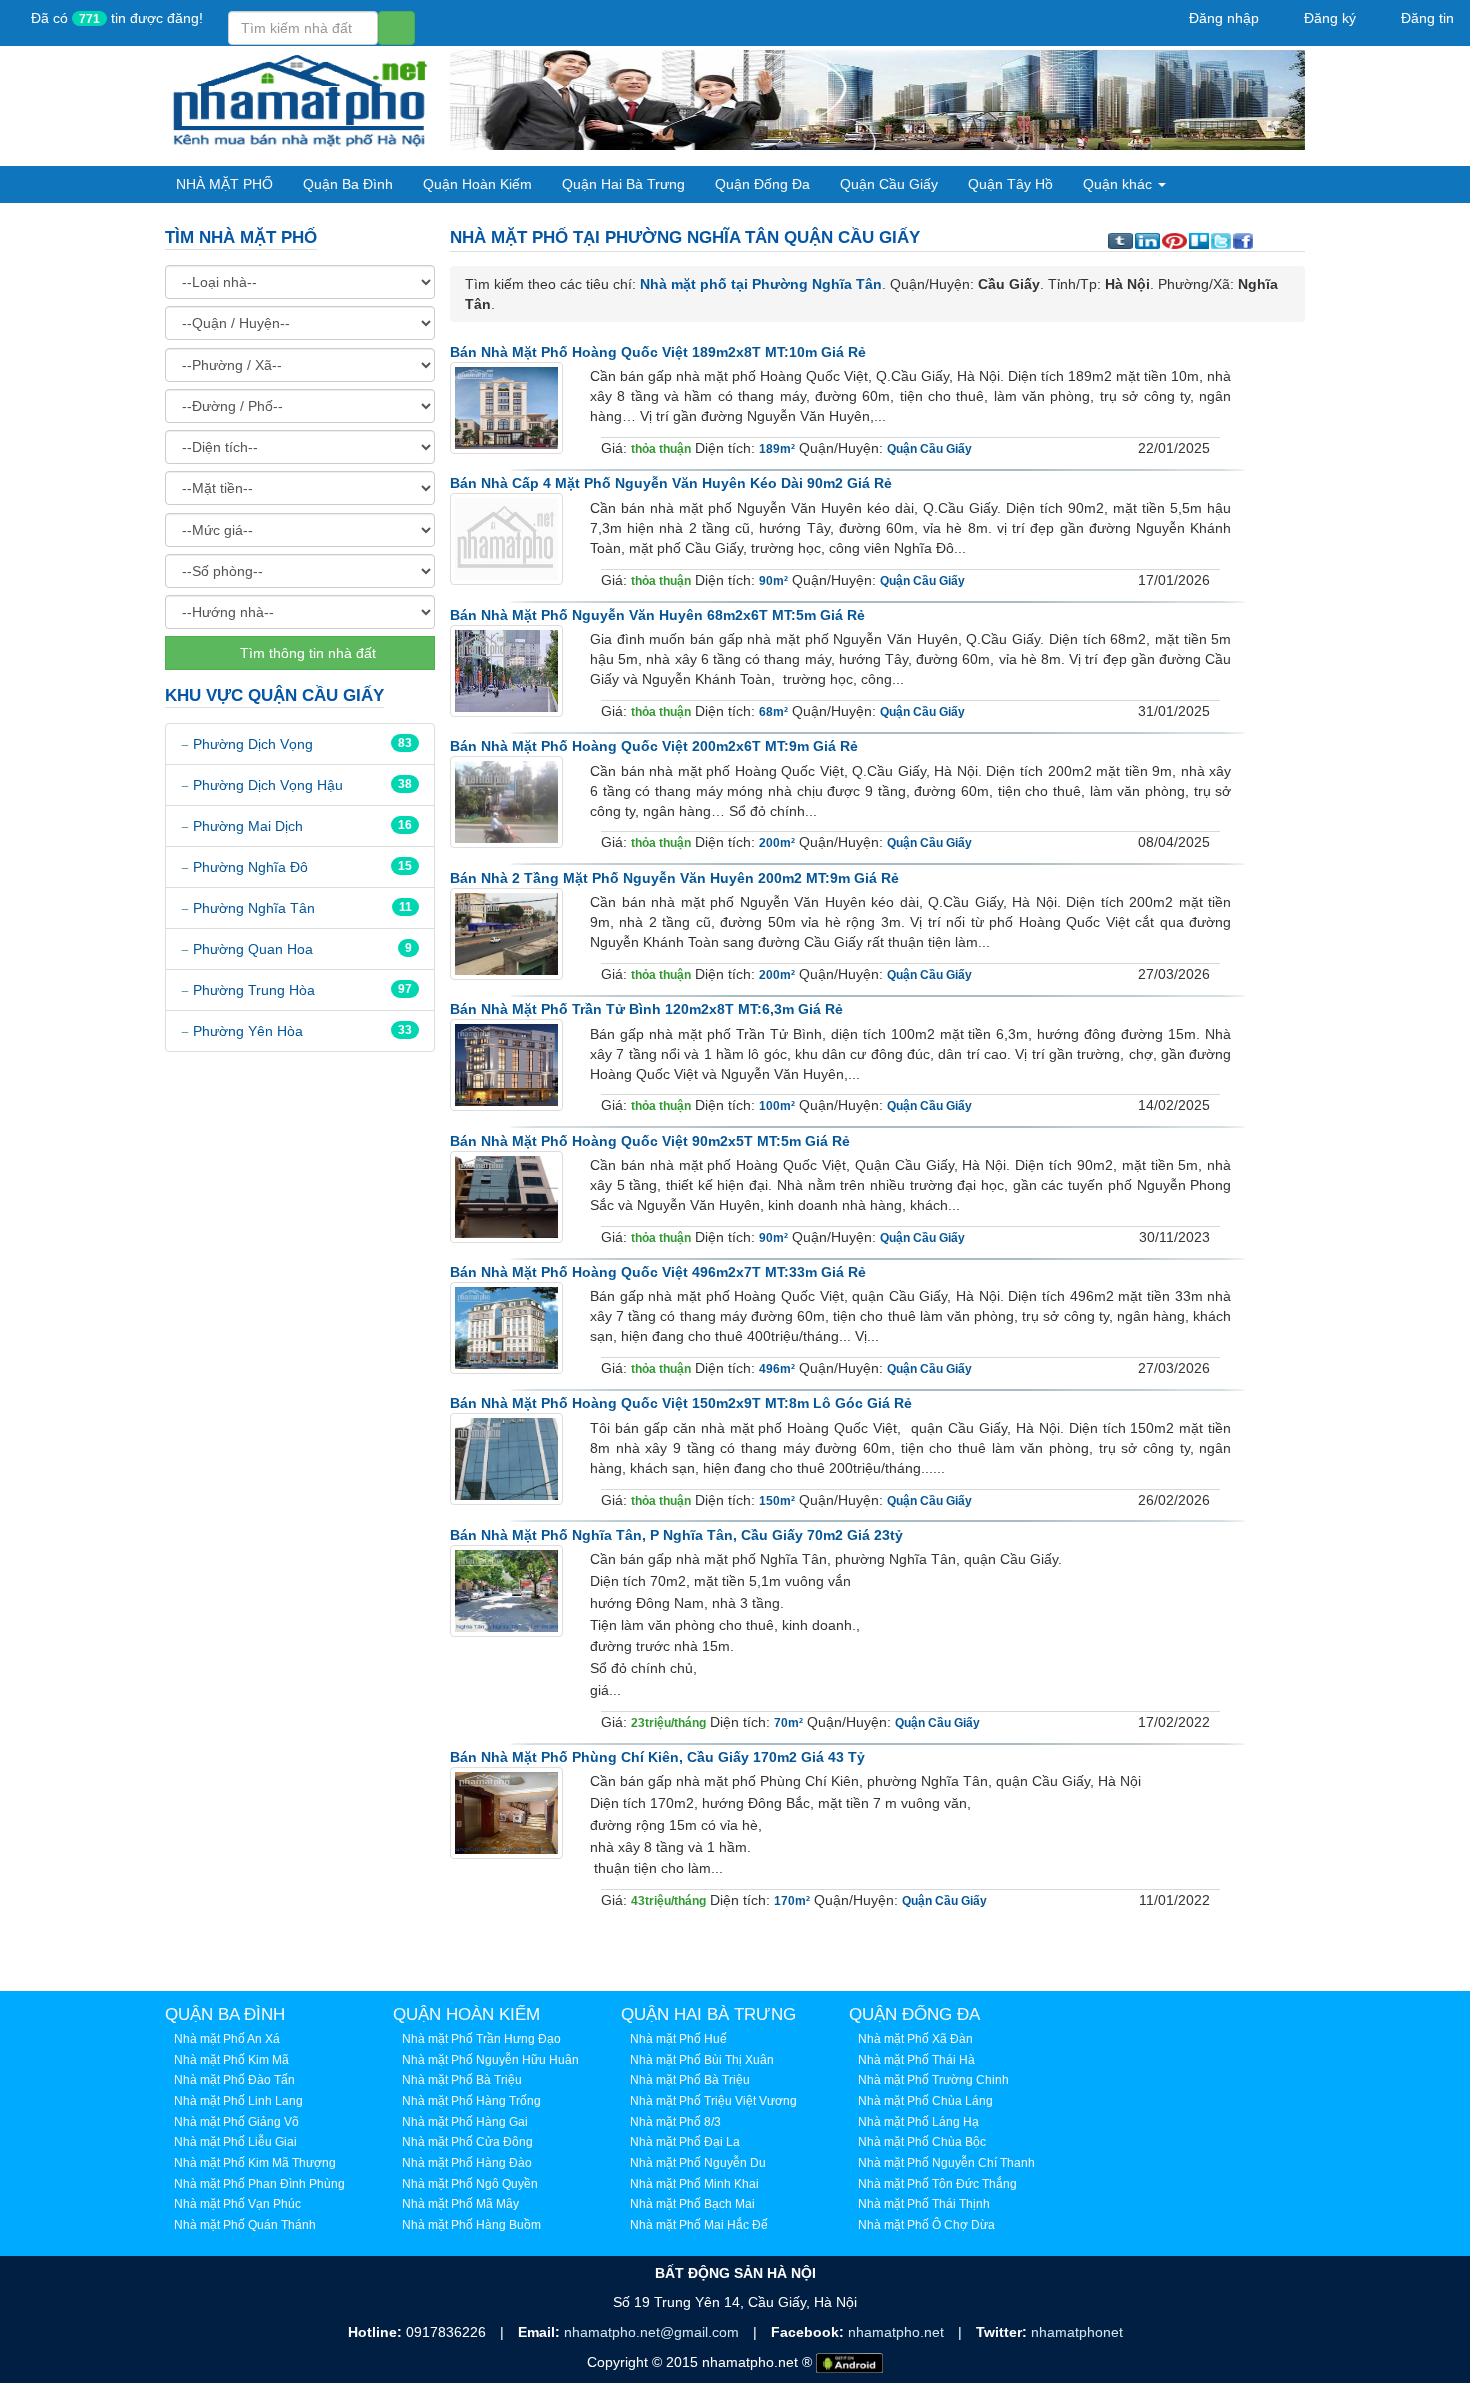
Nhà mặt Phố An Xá (227, 2039)
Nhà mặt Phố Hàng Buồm (471, 2225)
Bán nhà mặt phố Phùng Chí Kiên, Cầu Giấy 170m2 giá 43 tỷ (657, 1757)
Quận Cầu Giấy (889, 184)
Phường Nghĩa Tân (254, 908)
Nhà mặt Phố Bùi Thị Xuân (702, 2060)
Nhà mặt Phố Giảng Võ (236, 2122)
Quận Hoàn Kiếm (477, 184)
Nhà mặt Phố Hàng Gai (465, 2122)
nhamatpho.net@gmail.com (653, 2332)
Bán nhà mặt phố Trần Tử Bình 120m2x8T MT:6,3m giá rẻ (646, 1009)
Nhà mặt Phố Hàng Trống (471, 2101)
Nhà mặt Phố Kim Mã (231, 2060)
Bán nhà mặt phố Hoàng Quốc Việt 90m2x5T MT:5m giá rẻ (650, 1141)
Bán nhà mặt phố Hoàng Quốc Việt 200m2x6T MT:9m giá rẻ (654, 746)
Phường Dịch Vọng (253, 744)
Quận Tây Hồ (1010, 184)
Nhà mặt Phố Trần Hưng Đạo (481, 2039)
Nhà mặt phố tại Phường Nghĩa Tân (761, 284)
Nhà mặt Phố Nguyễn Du (698, 2163)
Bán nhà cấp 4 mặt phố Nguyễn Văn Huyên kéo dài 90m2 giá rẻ (671, 483)
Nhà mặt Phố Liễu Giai (235, 2142)
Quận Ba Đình (348, 184)
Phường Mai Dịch (248, 826)
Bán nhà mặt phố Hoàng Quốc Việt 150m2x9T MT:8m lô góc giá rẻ (681, 1403)
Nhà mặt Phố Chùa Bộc (922, 2142)
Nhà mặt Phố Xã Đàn (915, 2039)
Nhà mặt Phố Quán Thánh (245, 2225)
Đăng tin (1425, 18)
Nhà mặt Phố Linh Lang (238, 2101)
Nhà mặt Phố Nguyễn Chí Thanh (946, 2163)
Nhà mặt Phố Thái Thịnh (924, 2204)
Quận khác (1119, 184)
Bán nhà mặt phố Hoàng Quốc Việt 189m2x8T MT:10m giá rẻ (658, 352)
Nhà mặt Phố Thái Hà (916, 2060)
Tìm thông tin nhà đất (306, 653)
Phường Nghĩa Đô (250, 867)
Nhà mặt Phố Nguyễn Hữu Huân (490, 2060)
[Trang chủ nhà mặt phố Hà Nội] (300, 99)
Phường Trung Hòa (254, 990)
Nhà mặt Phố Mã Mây (460, 2204)
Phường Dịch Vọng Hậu (268, 785)
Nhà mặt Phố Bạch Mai (692, 2204)
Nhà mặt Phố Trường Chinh (933, 2080)
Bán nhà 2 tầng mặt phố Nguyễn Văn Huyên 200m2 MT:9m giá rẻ (674, 878)
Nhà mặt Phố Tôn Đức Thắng (937, 2184)
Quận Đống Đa (762, 184)
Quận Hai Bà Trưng (623, 184)
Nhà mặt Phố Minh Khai (694, 2184)
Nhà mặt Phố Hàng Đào (467, 2163)
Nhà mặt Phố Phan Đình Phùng (259, 2184)
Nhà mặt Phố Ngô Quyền (470, 2184)
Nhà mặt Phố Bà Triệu (462, 2080)
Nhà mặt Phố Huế (678, 2039)
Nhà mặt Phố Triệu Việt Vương (713, 2101)
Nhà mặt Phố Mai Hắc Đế (699, 2225)
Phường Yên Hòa (248, 1031)
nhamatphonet (1077, 2332)
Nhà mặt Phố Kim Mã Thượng (255, 2163)
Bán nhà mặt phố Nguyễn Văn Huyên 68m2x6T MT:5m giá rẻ (657, 615)
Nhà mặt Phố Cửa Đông (467, 2142)
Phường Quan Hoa (253, 949)
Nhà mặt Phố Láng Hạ (918, 2122)
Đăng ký (1328, 18)
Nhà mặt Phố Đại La (685, 2142)
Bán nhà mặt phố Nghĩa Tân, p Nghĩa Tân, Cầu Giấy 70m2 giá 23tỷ (676, 1535)
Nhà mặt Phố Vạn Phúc (237, 2204)
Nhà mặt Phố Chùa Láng (925, 2101)
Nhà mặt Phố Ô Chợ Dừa (926, 2225)
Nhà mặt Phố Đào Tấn (234, 2080)
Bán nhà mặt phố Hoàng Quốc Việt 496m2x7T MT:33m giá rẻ (658, 1272)
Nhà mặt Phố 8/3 (675, 2122)
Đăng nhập (1222, 18)
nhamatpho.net (898, 2332)
